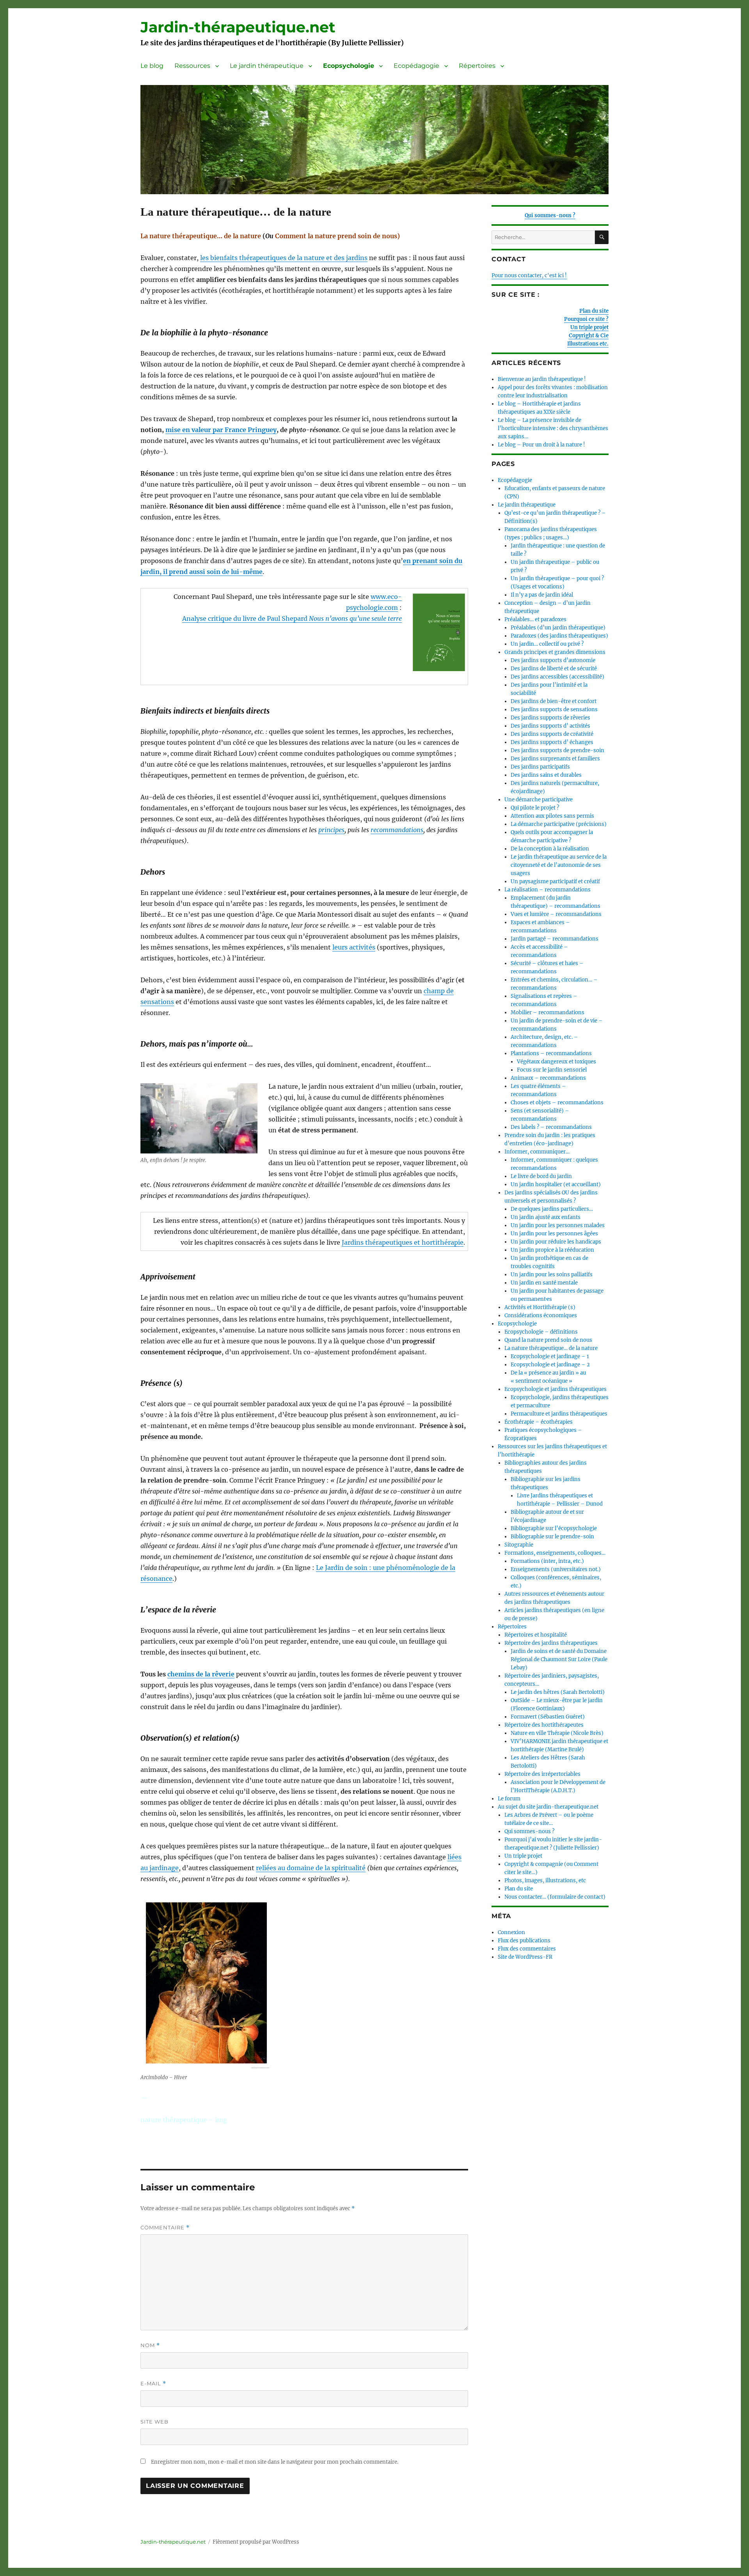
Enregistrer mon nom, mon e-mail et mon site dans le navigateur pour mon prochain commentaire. (275, 2462)
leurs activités (354, 947)
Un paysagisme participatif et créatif (555, 881)
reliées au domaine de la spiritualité (311, 1868)
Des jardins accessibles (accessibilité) (557, 677)
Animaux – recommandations (548, 1078)
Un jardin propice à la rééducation (552, 1250)
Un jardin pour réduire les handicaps (556, 1242)
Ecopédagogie (416, 66)
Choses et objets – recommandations (557, 1103)
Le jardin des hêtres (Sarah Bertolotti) (558, 1692)
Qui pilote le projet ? (535, 808)
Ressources (192, 66)
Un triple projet (589, 327)
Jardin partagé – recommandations (555, 939)
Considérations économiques (541, 1315)
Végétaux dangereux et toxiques (556, 1062)
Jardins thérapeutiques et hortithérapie (403, 1242)
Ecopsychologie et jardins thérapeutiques (556, 1389)
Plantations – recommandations (551, 1053)
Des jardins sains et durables (546, 775)
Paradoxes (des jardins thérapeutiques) (559, 636)
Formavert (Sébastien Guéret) (548, 1717)
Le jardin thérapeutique (267, 66)
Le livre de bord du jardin (541, 1176)
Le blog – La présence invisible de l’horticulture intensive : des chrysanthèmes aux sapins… (553, 428)
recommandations (397, 830)
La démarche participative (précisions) (559, 824)
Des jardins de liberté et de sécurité (554, 669)
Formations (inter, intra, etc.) (547, 1561)
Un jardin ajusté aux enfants (546, 1217)
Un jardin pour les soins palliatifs (552, 1275)
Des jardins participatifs (540, 767)
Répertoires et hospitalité (536, 1635)
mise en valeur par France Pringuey (221, 430)
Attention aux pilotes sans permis (552, 816)
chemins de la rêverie (201, 1674)
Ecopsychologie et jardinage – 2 (550, 1365)
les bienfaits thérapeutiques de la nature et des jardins (284, 258)
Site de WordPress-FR (525, 1957)
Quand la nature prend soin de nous (548, 1340)
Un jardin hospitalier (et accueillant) (556, 1184)
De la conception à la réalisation (550, 849)
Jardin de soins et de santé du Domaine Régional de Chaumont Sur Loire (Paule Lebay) (559, 1659)
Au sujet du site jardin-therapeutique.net (548, 1807)
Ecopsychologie (349, 66)
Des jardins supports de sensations (554, 710)
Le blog (152, 66)
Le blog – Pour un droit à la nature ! (541, 445)
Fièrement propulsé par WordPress (256, 2542)
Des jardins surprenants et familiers (555, 759)
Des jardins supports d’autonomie (553, 660)
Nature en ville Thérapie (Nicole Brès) (557, 1733)
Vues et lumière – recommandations (556, 914)
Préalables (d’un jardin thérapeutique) (558, 628)
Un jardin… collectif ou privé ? (547, 644)
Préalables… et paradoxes (535, 619)
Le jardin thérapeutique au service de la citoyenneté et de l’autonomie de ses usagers (559, 865)
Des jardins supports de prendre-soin (557, 750)
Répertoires (477, 66)
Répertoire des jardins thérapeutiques (551, 1643)
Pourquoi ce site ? (586, 319)
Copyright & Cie (589, 336)
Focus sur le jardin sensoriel (552, 1070)
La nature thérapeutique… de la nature (551, 1348)
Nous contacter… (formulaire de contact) (555, 1897)
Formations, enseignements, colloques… (555, 1553)
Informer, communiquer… (537, 1152)
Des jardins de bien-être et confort (554, 701)
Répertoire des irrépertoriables (542, 1774)
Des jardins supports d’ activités (550, 726)
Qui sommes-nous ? (550, 215)
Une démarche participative (539, 800)
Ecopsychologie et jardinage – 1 (550, 1356)
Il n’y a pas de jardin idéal (542, 595)
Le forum (509, 1799)
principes (331, 830)
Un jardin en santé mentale (544, 1283)
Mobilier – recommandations (548, 1013)
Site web (154, 2422)
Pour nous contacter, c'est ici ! (529, 275)
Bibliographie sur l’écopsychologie (554, 1528)
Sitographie (519, 1545)
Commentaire (165, 2228)
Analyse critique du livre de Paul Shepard (292, 618)
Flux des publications (524, 1941)
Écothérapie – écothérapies (539, 1422)
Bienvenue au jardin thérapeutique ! (542, 379)
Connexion (511, 1932)
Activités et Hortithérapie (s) (540, 1307)
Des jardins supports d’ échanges (552, 742)
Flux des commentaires (527, 1949)
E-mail (153, 2384)
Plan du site (594, 311)
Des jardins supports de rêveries (550, 718)
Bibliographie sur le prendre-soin (552, 1537)
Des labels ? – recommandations (551, 1127)
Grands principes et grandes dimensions (555, 652)
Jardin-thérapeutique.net (238, 27)
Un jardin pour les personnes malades (558, 1225)
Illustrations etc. (588, 344)
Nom (150, 2345)
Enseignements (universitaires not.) (556, 1569)
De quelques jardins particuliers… (552, 1209)
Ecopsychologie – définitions (541, 1332)
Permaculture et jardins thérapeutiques (559, 1414)
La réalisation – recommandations (548, 890)
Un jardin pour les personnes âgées (554, 1234)
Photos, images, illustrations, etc (545, 1881)
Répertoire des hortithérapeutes (544, 1725)
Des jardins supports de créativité (552, 734)
